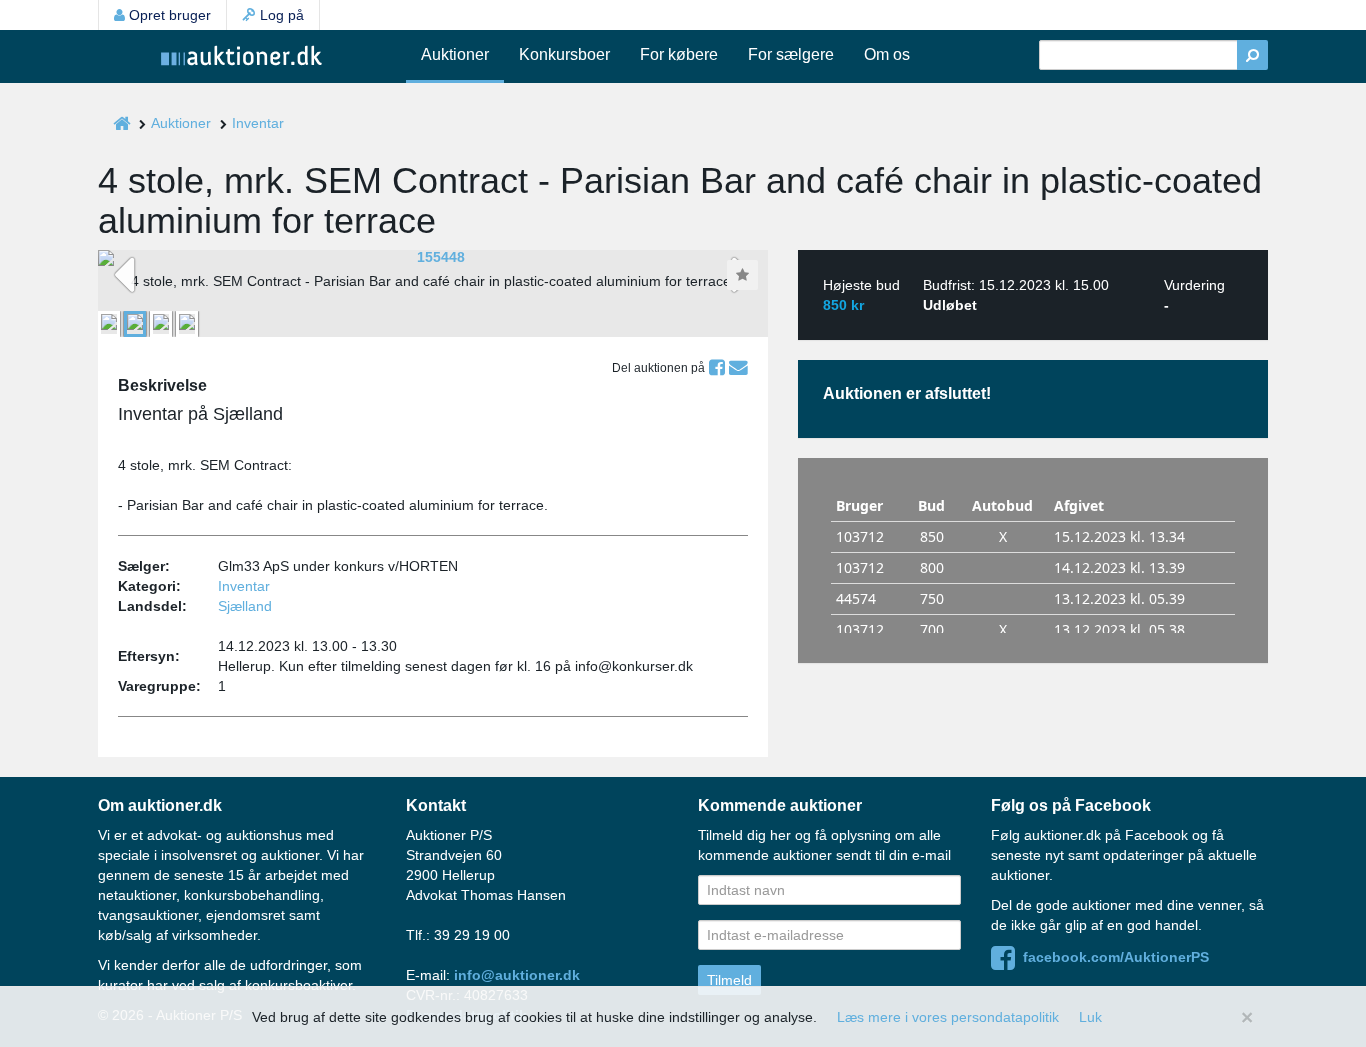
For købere (679, 54)
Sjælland (245, 606)
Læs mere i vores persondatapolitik (948, 1017)
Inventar (258, 123)
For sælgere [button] (791, 54)
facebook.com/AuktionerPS (1112, 957)
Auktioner (455, 54)
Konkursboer (564, 54)
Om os (887, 54)
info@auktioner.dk (517, 975)
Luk (1090, 1017)
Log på (280, 15)
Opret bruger (168, 15)
